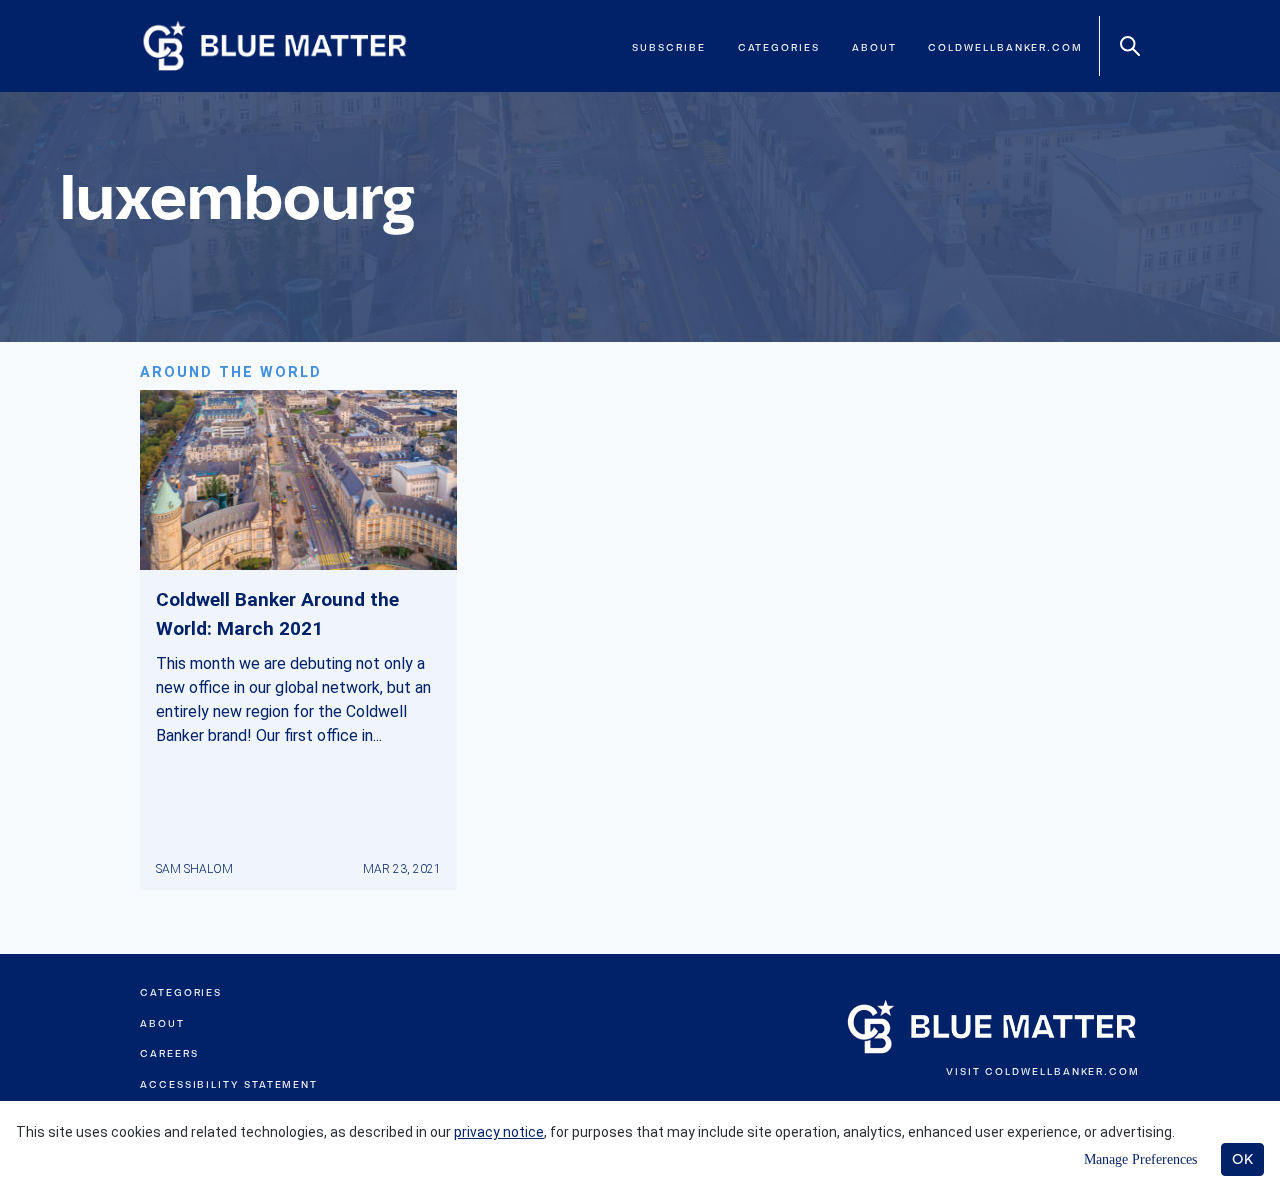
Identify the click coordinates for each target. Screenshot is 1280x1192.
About (874, 47)
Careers (169, 1053)
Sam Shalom (194, 869)
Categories (779, 47)
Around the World (231, 372)
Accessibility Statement (229, 1084)
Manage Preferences (1140, 1159)
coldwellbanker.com (1005, 47)
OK (1242, 1159)
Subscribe (668, 47)
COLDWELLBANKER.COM (1062, 1071)
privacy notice (499, 1132)
